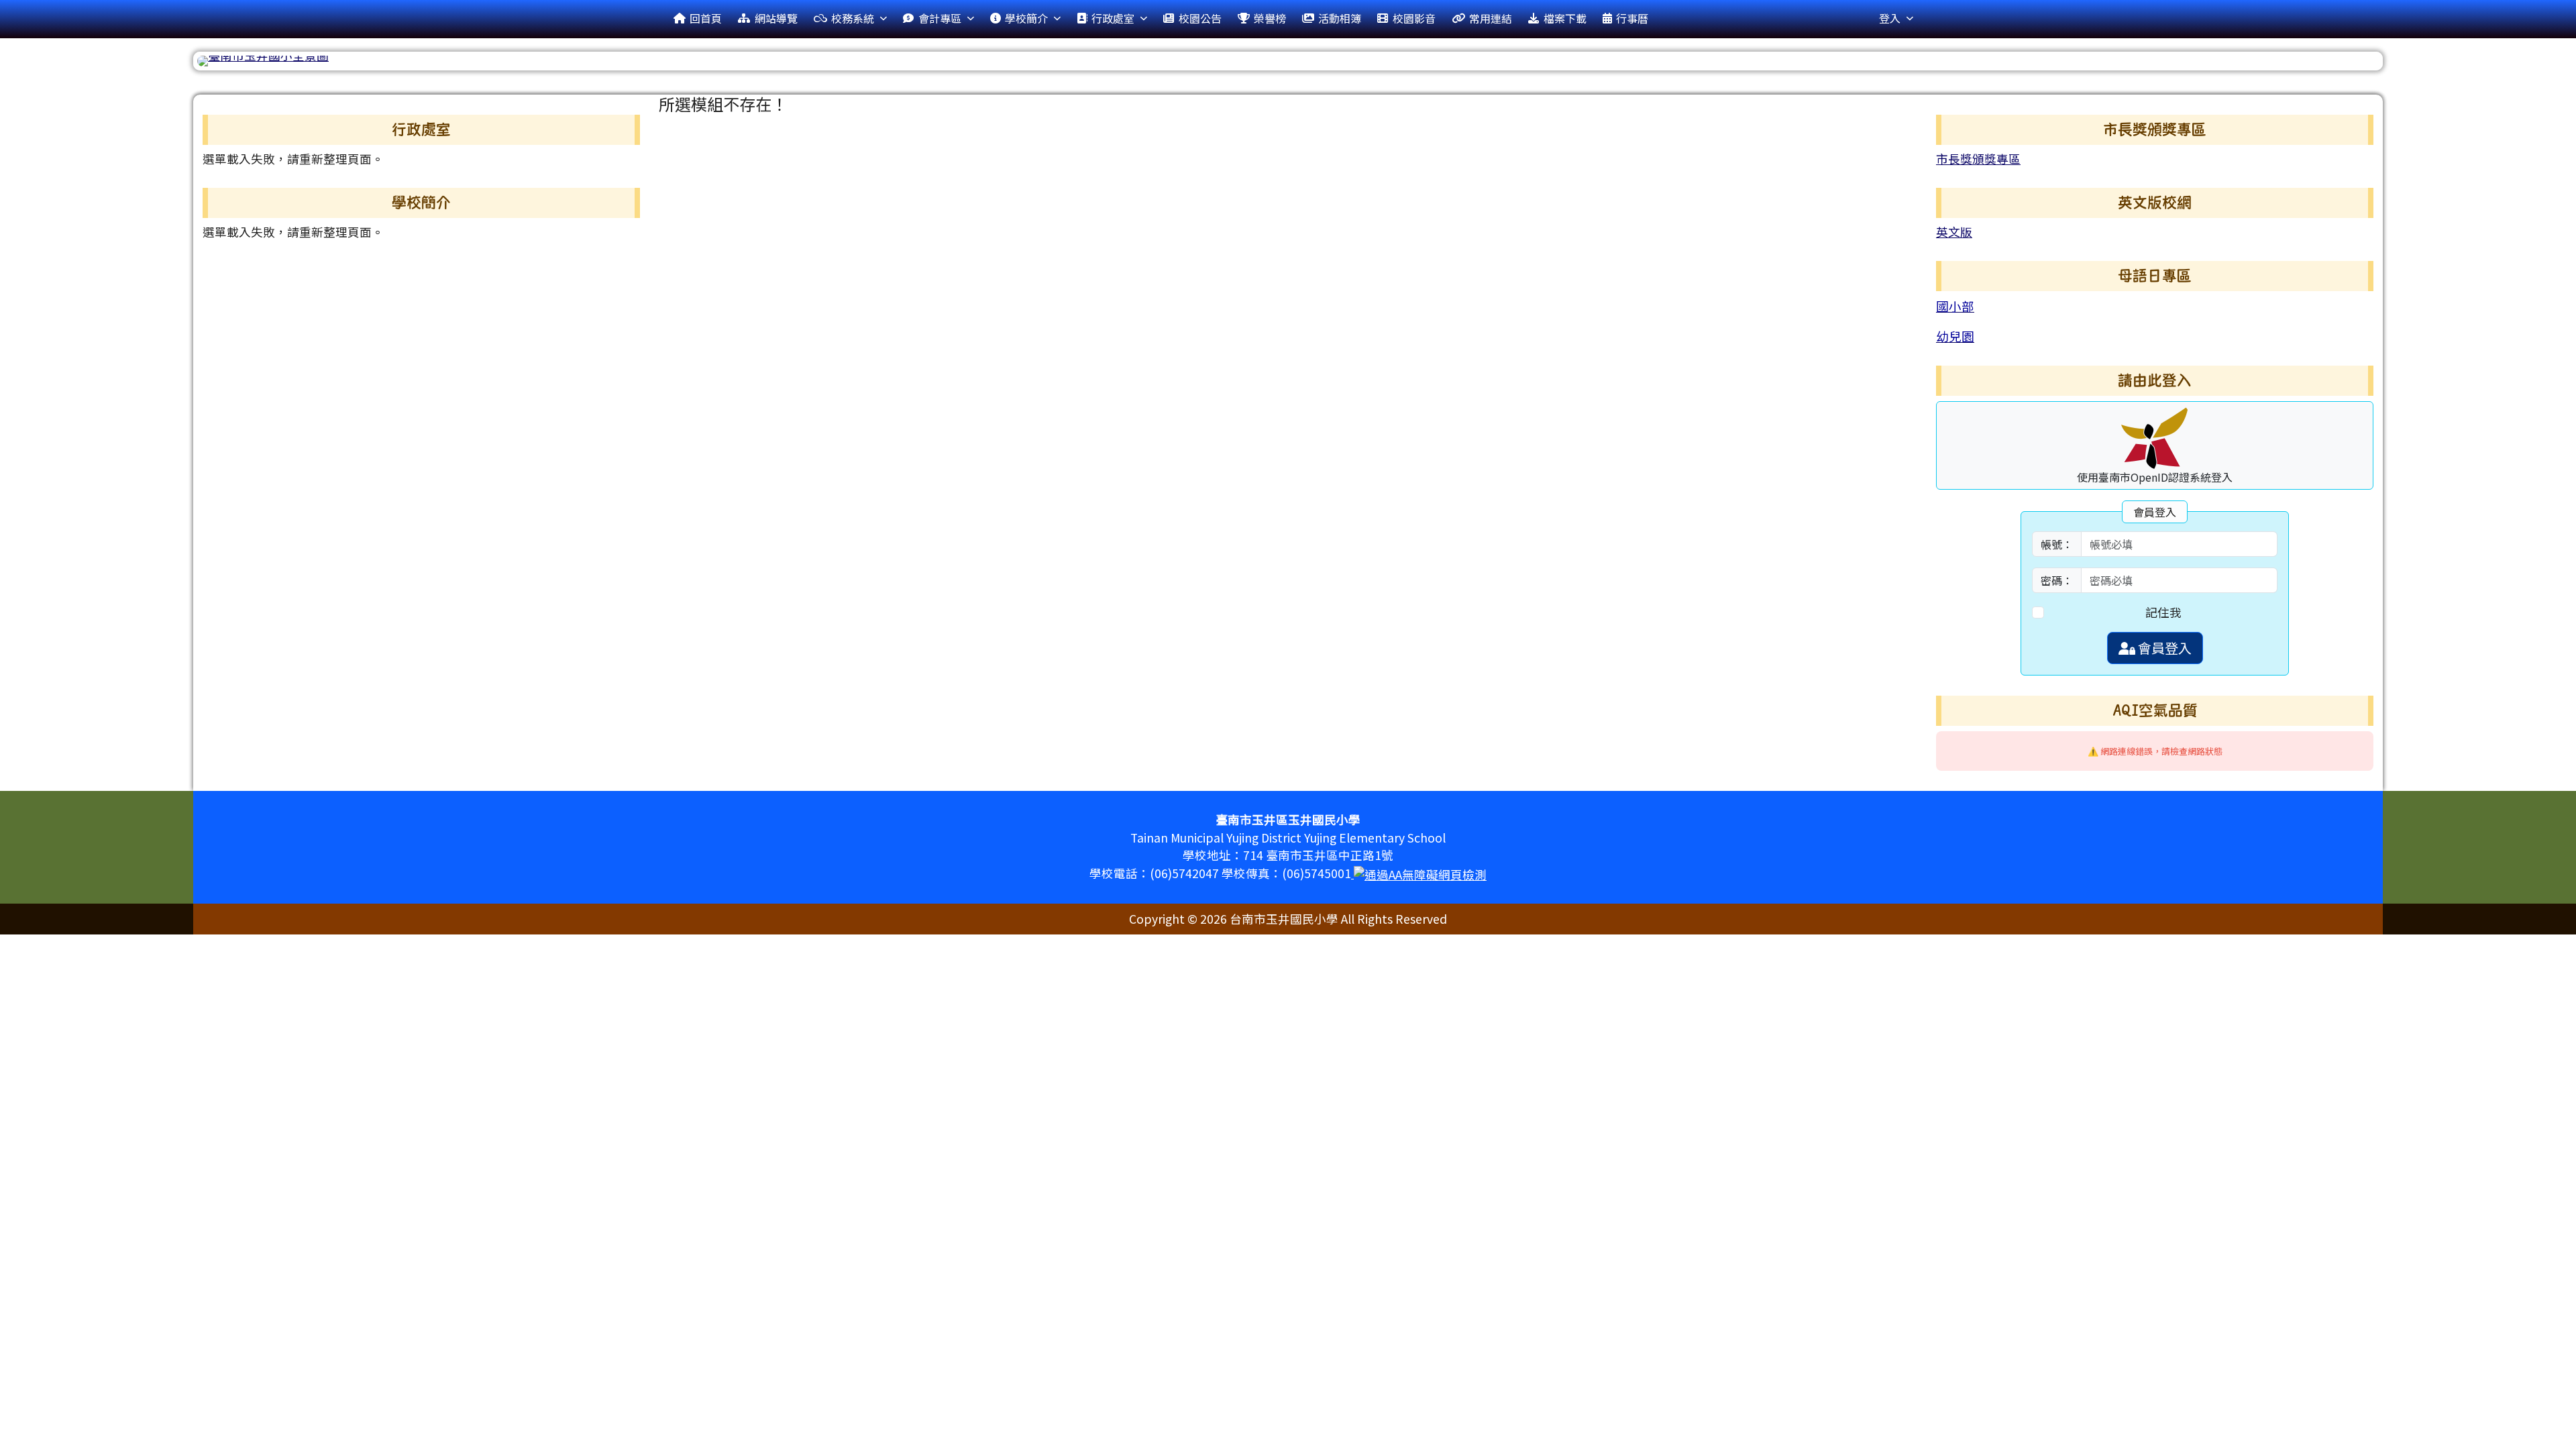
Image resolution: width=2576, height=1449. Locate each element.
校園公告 (1200, 18)
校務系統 (853, 18)
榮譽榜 (1270, 18)
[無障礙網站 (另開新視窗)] (1419, 873)
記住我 (2163, 612)
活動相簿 (1340, 18)
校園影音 (1414, 18)
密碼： (2057, 580)
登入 (1890, 18)
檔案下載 (1565, 18)
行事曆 (1632, 18)
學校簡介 (1026, 18)
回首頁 (706, 18)
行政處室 (1113, 18)
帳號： (2057, 544)
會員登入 (2163, 648)
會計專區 (940, 18)
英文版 (1954, 232)
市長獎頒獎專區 (1978, 159)
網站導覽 (776, 18)
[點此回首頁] (1288, 61)
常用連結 (1491, 18)
